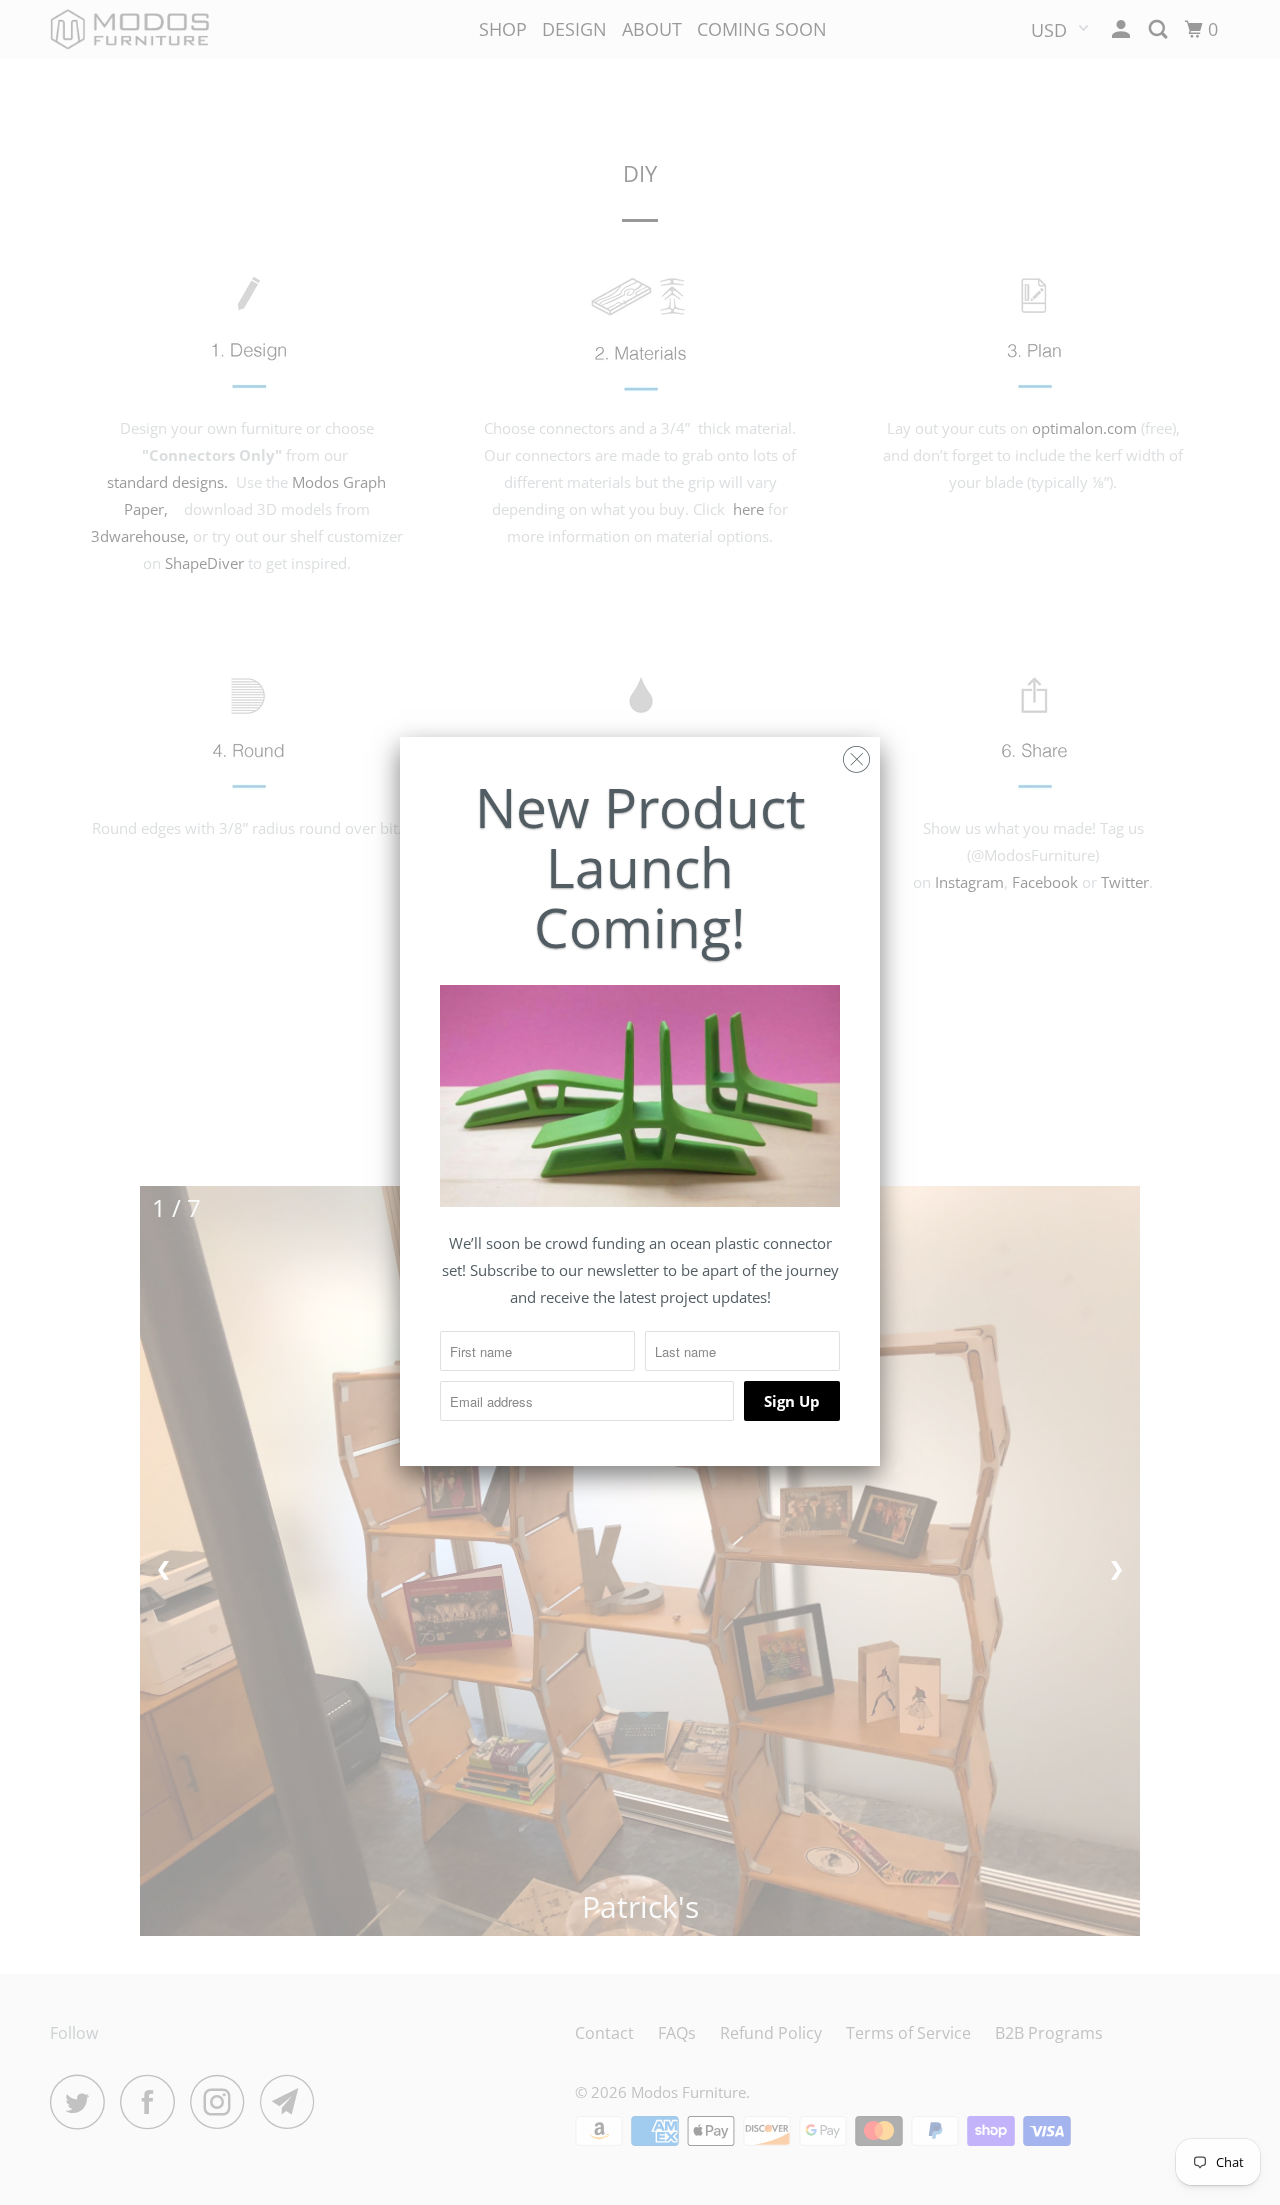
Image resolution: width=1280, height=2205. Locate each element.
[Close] (856, 754)
